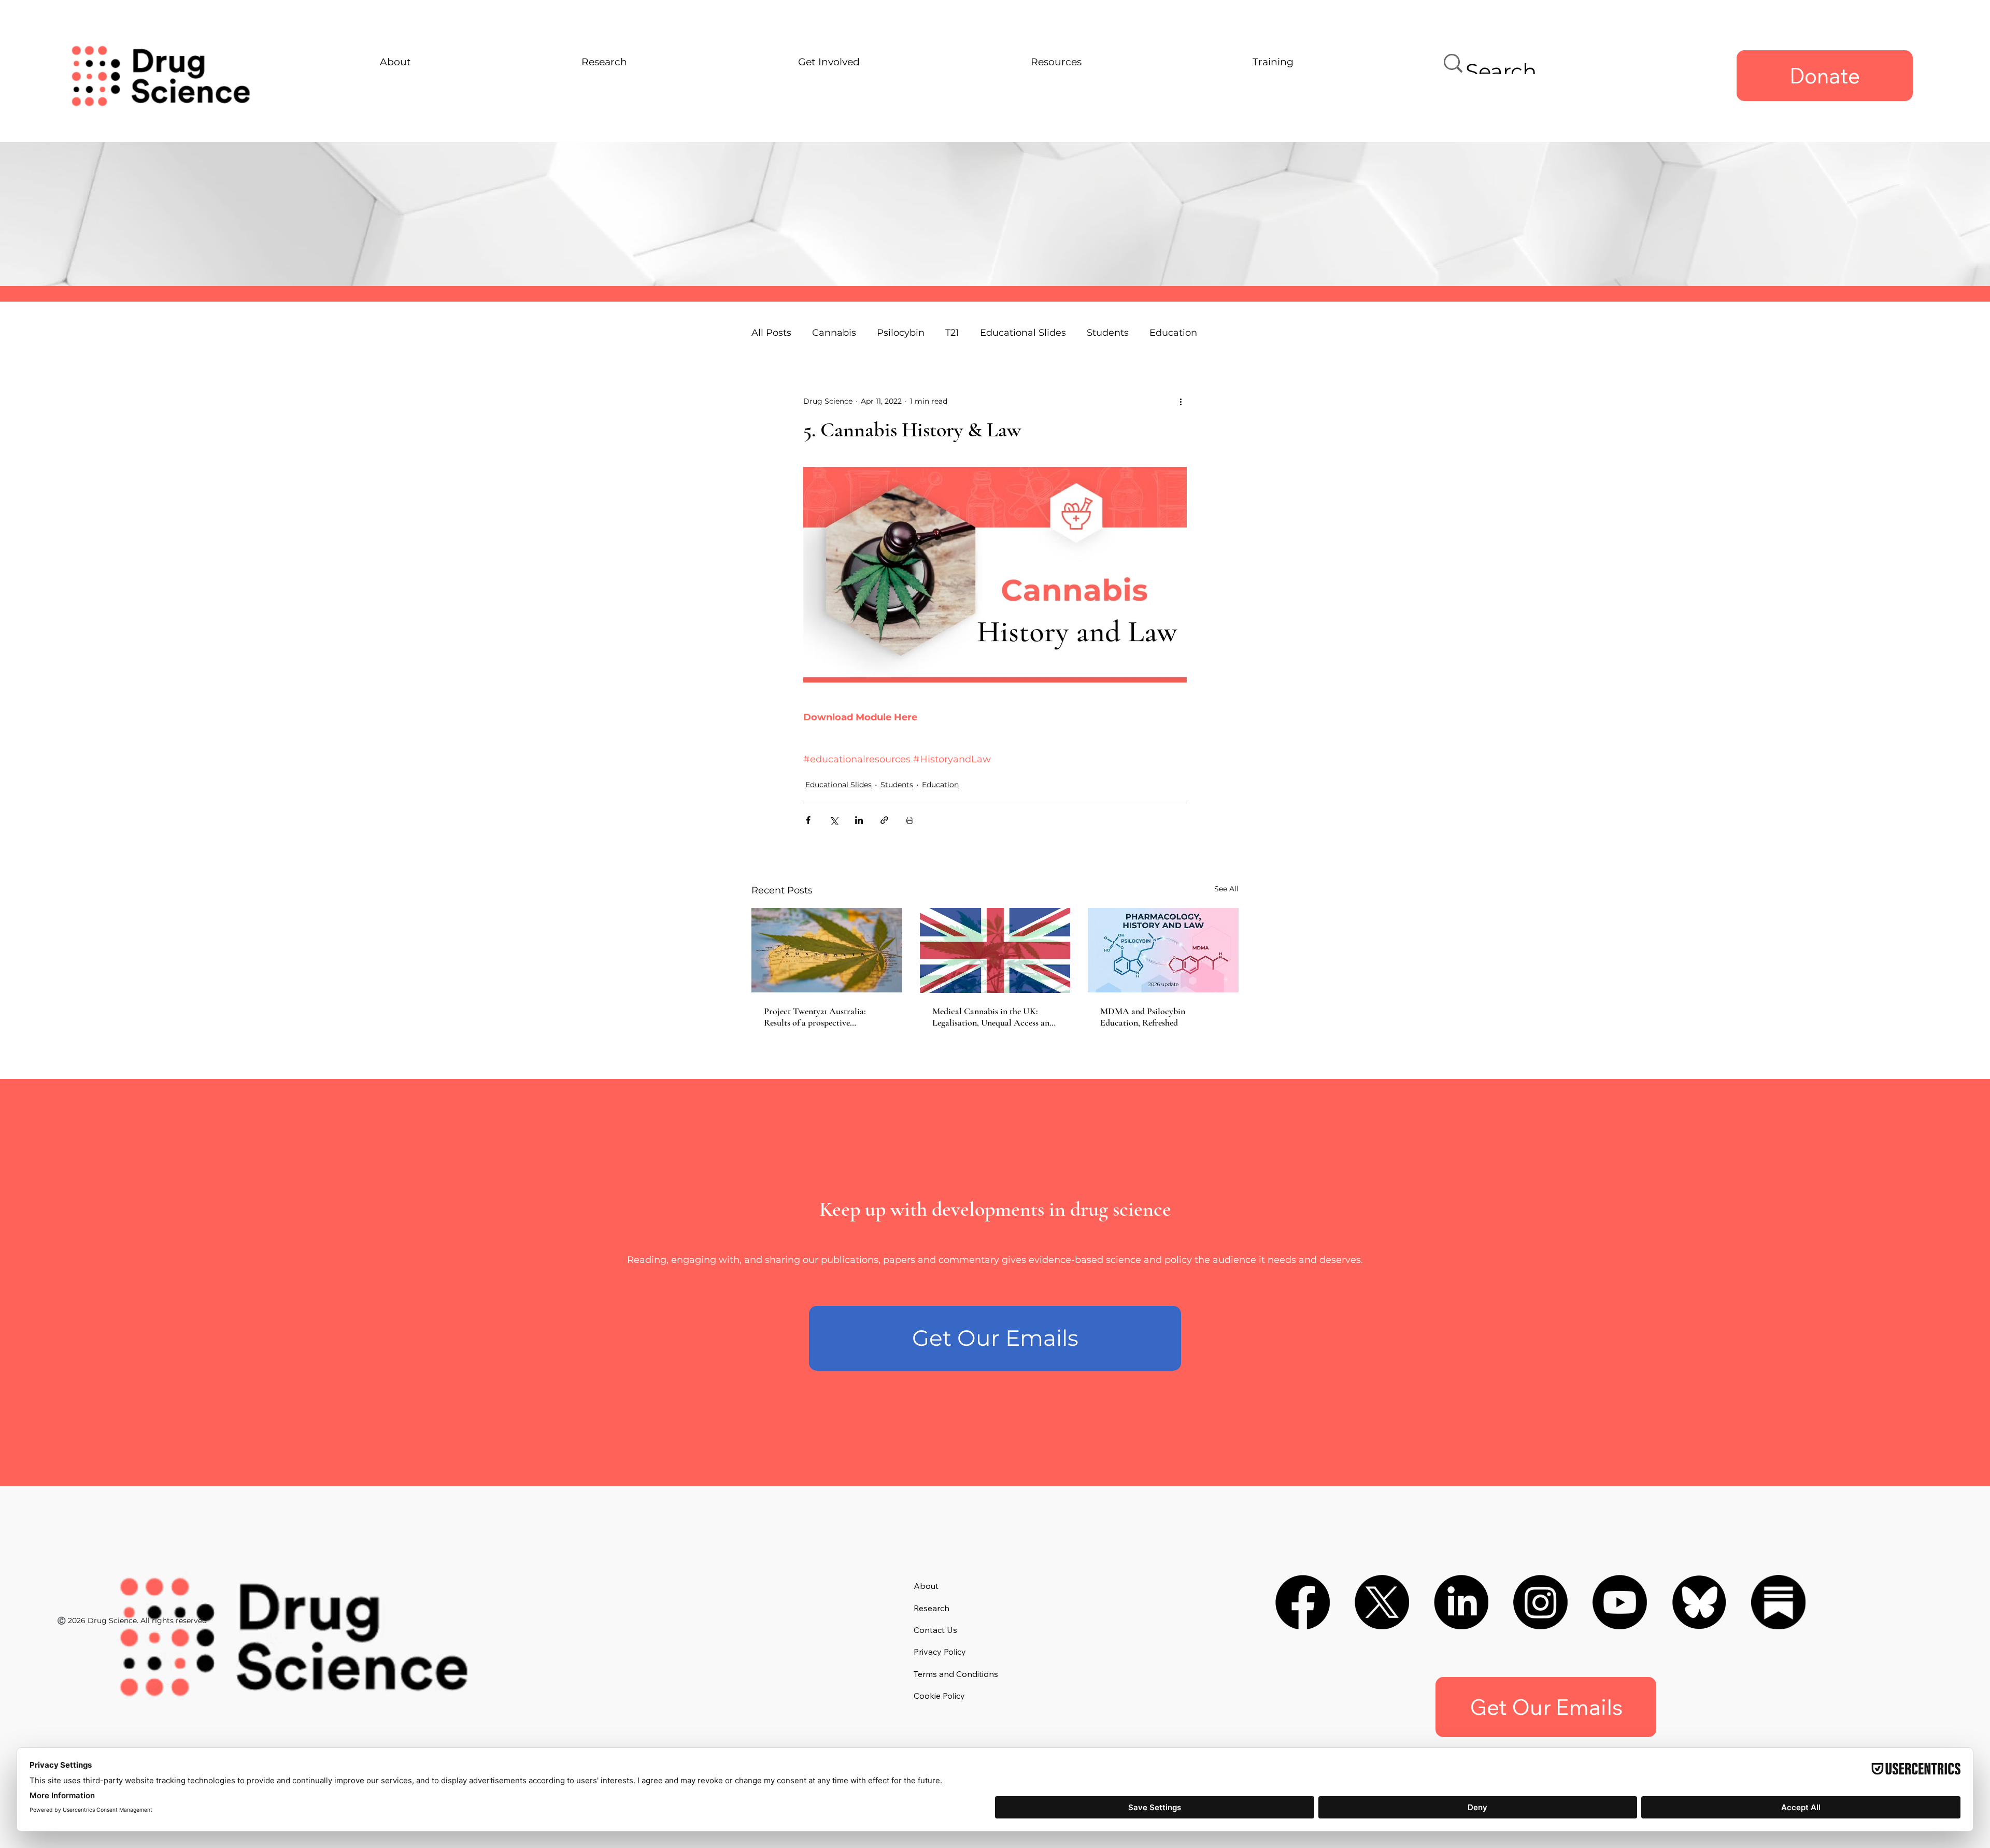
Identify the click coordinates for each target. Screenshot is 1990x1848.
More (1161, 333)
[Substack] (1778, 1602)
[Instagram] (1540, 1602)
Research (932, 1608)
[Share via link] (884, 820)
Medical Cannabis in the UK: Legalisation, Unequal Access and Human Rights (993, 1017)
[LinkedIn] (1461, 1602)
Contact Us (935, 1630)
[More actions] (1181, 401)
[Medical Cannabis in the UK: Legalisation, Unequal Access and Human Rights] (995, 950)
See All (1226, 889)
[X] (1382, 1602)
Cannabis (834, 333)
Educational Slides (1023, 333)
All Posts (771, 333)
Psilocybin (901, 333)
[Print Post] (910, 820)
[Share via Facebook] (808, 820)
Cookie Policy (939, 1696)
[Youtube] (1620, 1602)
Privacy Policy (940, 1652)
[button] (995, 1338)
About (926, 1586)
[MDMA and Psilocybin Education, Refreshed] (1163, 950)
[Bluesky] (1699, 1602)
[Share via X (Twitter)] (834, 820)
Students (1108, 333)
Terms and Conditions (956, 1674)
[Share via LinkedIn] (859, 820)
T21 (952, 333)
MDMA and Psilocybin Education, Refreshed (1143, 1017)
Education (940, 785)
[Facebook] (1303, 1602)
